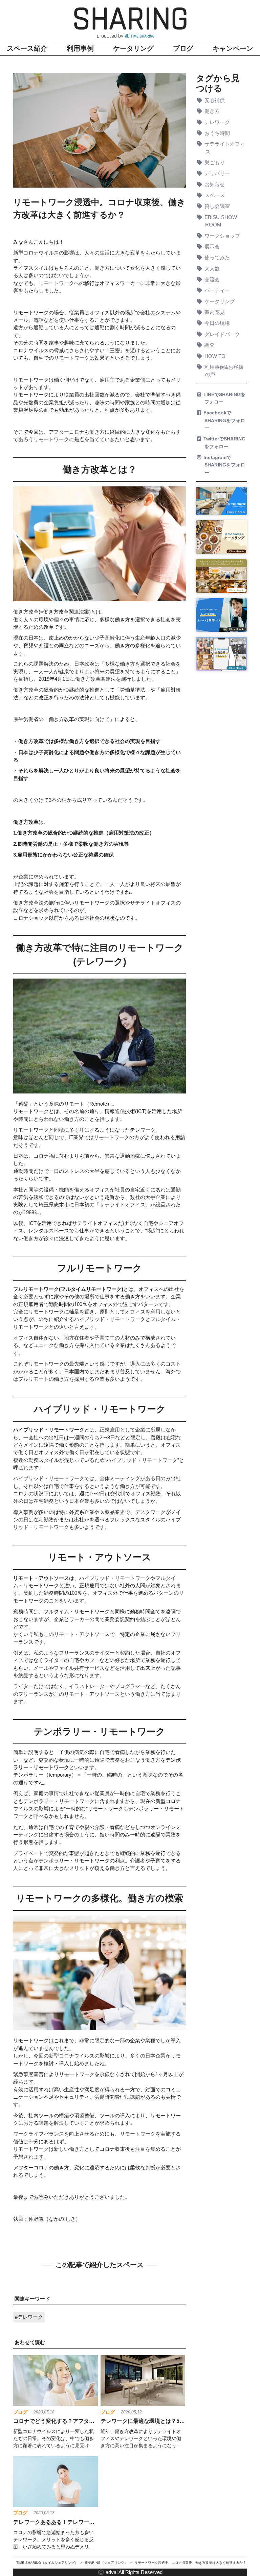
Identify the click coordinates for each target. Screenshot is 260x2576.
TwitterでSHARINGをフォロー (225, 442)
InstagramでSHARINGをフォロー (225, 465)
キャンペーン (233, 48)
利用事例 (80, 48)
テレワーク (218, 122)
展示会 (213, 247)
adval (112, 2572)
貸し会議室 (218, 206)
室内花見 (215, 312)
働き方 (213, 111)
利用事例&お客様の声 (224, 371)
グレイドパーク (223, 334)
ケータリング (133, 48)
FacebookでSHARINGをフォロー (225, 420)
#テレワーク (29, 2317)
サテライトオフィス (225, 148)
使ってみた (218, 258)
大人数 (213, 269)
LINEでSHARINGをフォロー (225, 398)
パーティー (218, 290)
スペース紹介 (27, 48)
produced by (111, 36)
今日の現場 (218, 323)
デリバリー (218, 173)
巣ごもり (215, 163)
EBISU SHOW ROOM (221, 221)
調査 (210, 345)
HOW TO (215, 356)
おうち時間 (218, 133)
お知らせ (215, 185)
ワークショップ (223, 236)
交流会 (213, 280)
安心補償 (215, 100)
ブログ (183, 48)
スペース (215, 195)
